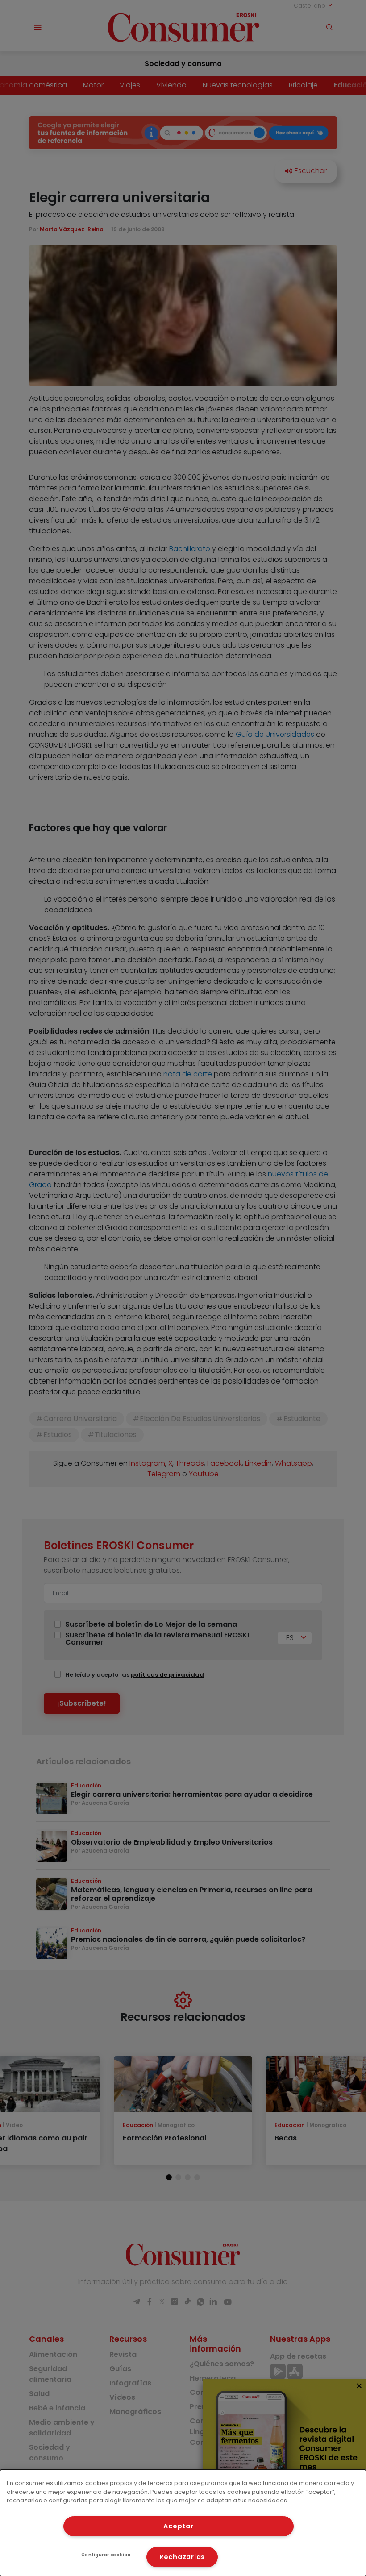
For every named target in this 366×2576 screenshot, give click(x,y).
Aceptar (178, 2526)
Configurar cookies (106, 2555)
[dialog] (183, 2523)
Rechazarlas (182, 2557)
